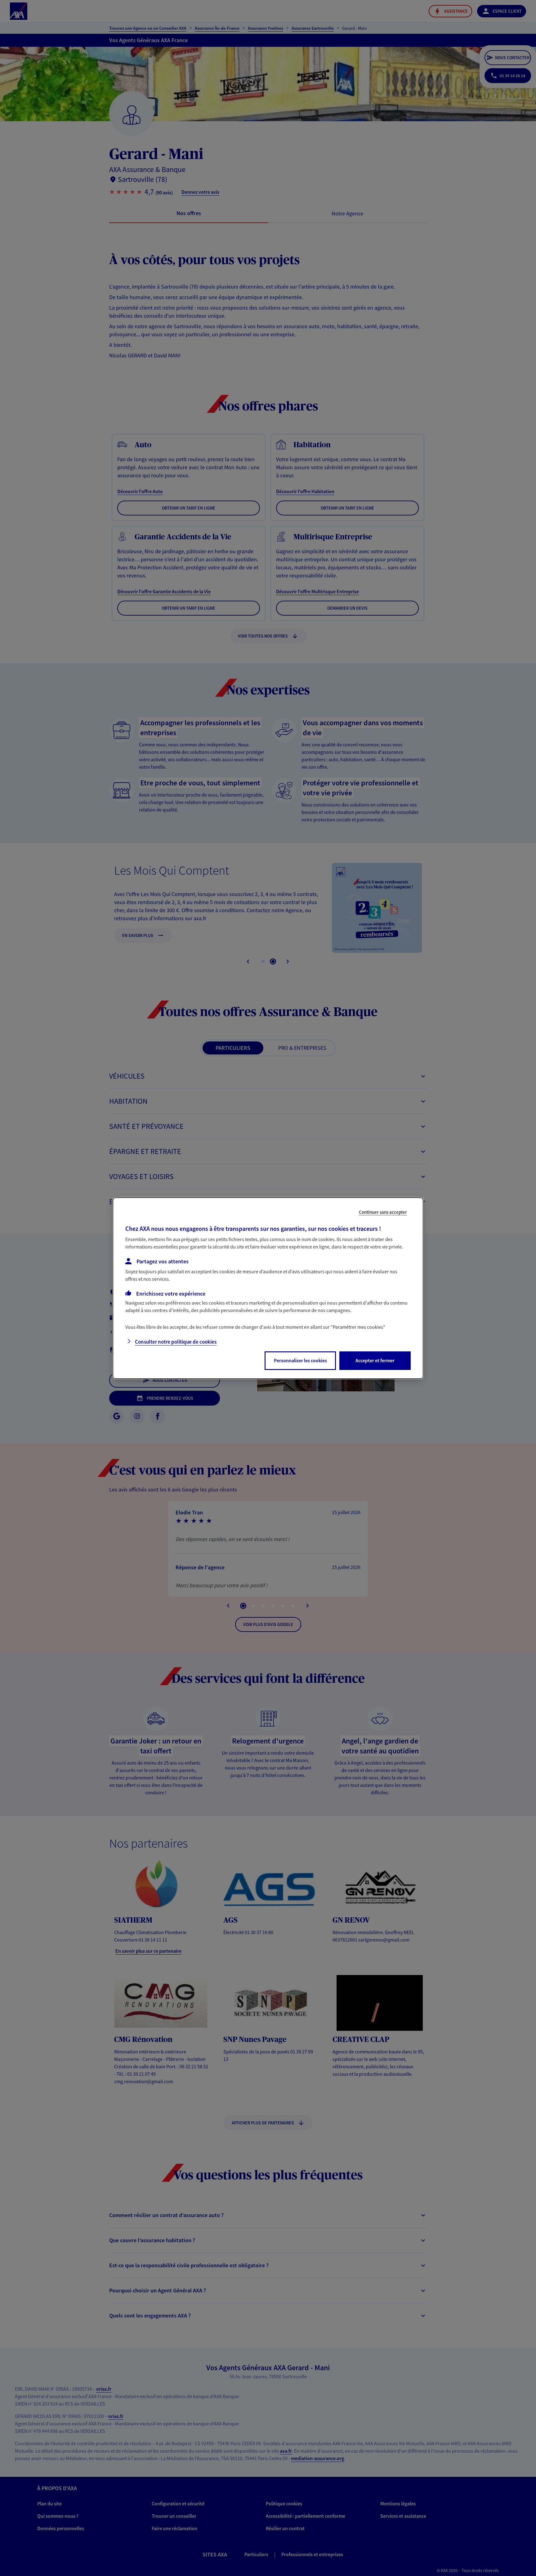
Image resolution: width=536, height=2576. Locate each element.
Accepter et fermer (375, 1360)
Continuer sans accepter (383, 1212)
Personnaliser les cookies (300, 1360)
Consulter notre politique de (176, 1342)
